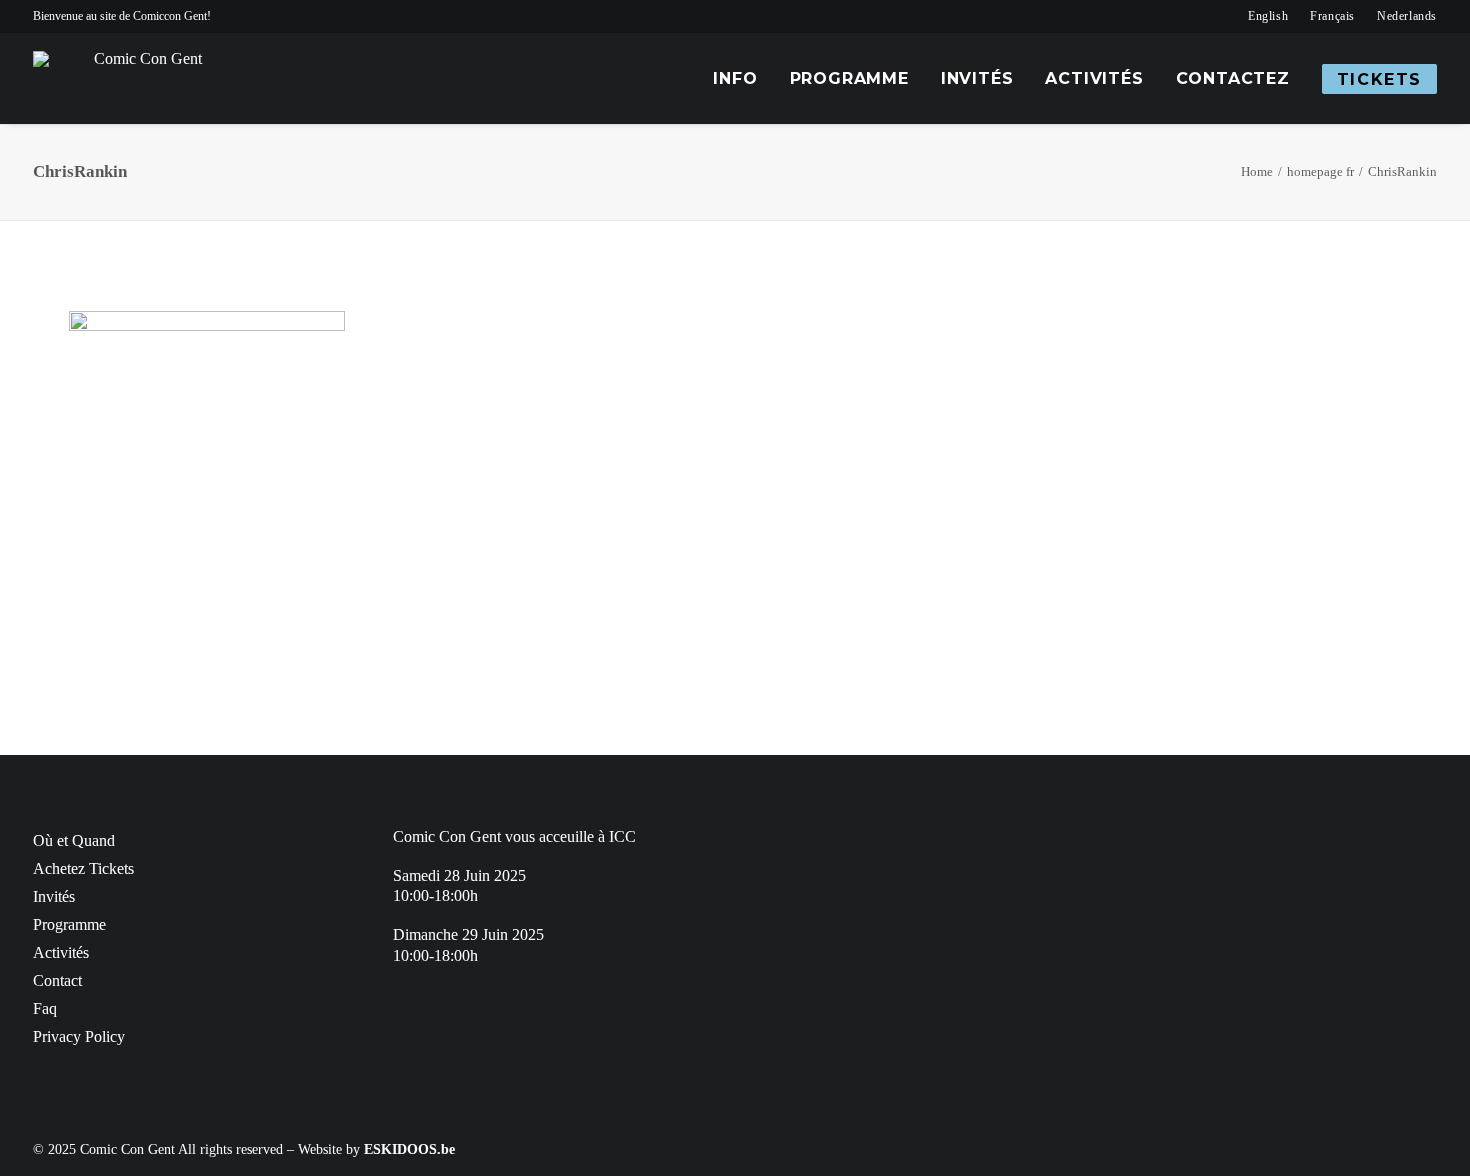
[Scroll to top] (1443, 1147)
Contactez (1233, 78)
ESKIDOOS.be (409, 1149)
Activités (1094, 78)
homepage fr (1320, 171)
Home (1257, 171)
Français (1332, 16)
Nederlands (1407, 16)
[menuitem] (1268, 16)
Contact (57, 980)
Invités (977, 78)
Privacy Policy (79, 1036)
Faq (45, 1008)
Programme (849, 78)
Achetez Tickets (83, 868)
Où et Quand (74, 840)
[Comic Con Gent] (139, 78)
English (1268, 16)
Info (735, 78)
